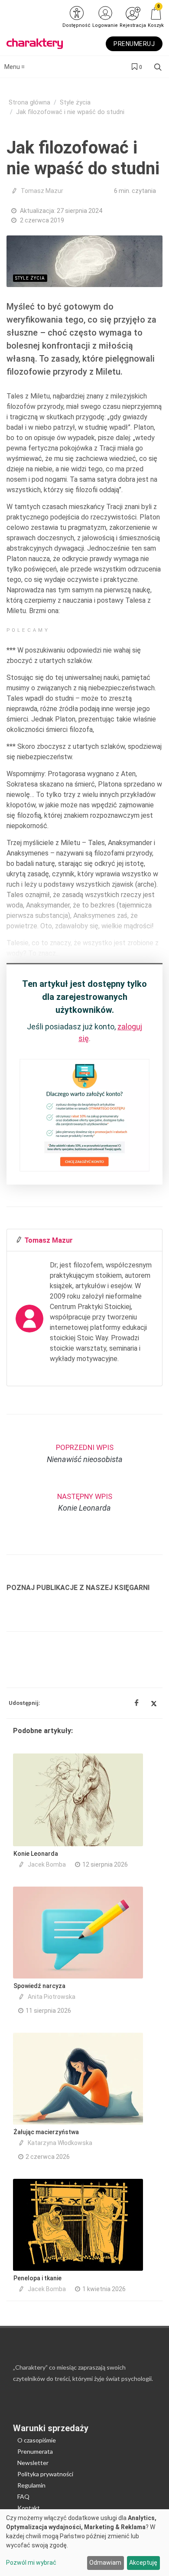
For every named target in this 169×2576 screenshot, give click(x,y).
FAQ (23, 2496)
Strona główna (29, 103)
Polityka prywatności (45, 2474)
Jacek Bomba (47, 1864)
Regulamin (31, 2485)
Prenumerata (35, 2451)
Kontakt (29, 2508)
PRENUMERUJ (134, 44)
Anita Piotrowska (52, 1997)
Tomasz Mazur (42, 191)
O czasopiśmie (37, 2440)
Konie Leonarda (36, 1854)
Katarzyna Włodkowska (60, 2143)
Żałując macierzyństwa (46, 2132)
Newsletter (33, 2463)
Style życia (75, 103)
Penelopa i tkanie (37, 2278)
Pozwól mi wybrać (31, 2563)
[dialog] (84, 2543)
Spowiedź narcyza (39, 1986)
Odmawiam (105, 2563)
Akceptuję (143, 2563)
